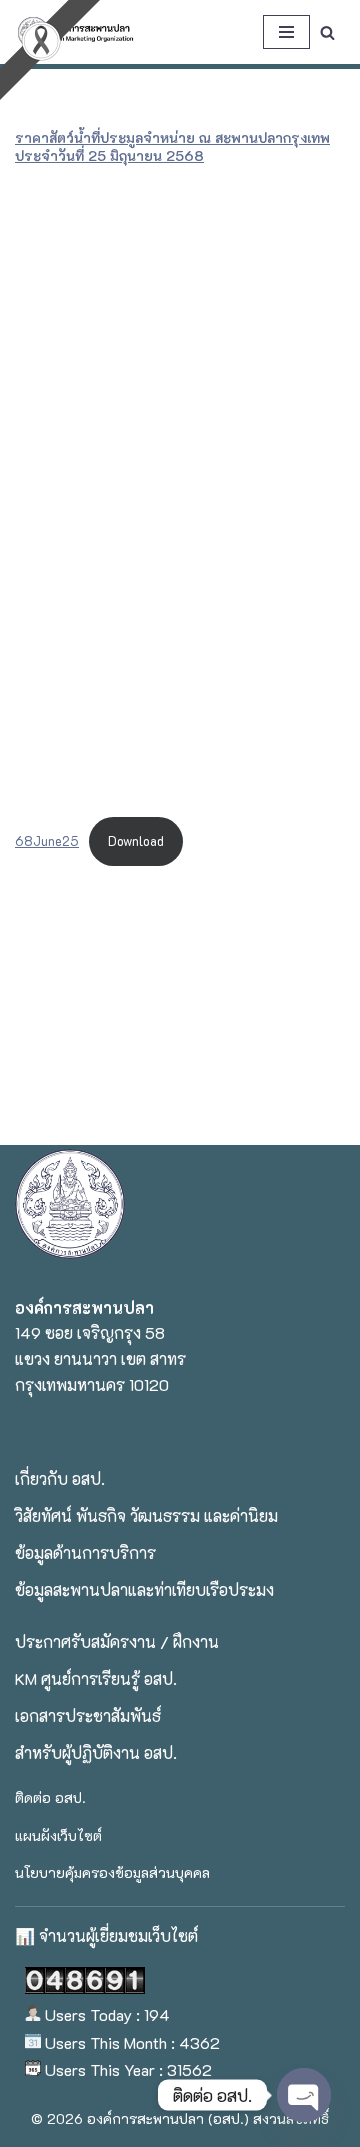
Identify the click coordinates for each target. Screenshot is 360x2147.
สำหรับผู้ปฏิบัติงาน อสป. (96, 1752)
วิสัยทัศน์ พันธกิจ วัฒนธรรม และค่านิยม (146, 1515)
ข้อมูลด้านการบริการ (85, 1552)
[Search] (327, 32)
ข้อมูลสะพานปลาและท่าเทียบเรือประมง (144, 1589)
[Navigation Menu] (286, 32)
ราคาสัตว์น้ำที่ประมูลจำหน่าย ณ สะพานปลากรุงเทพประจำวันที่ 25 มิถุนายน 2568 (172, 146)
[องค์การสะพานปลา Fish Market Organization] (75, 32)
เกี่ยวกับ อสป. (60, 1478)
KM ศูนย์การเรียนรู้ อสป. (96, 1678)
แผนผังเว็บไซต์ (58, 1835)
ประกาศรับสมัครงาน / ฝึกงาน (117, 1641)
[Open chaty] (304, 2095)
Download (136, 841)
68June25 (47, 841)
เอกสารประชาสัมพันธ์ (88, 1715)
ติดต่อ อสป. (50, 1797)
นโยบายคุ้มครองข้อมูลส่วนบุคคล (112, 1872)
